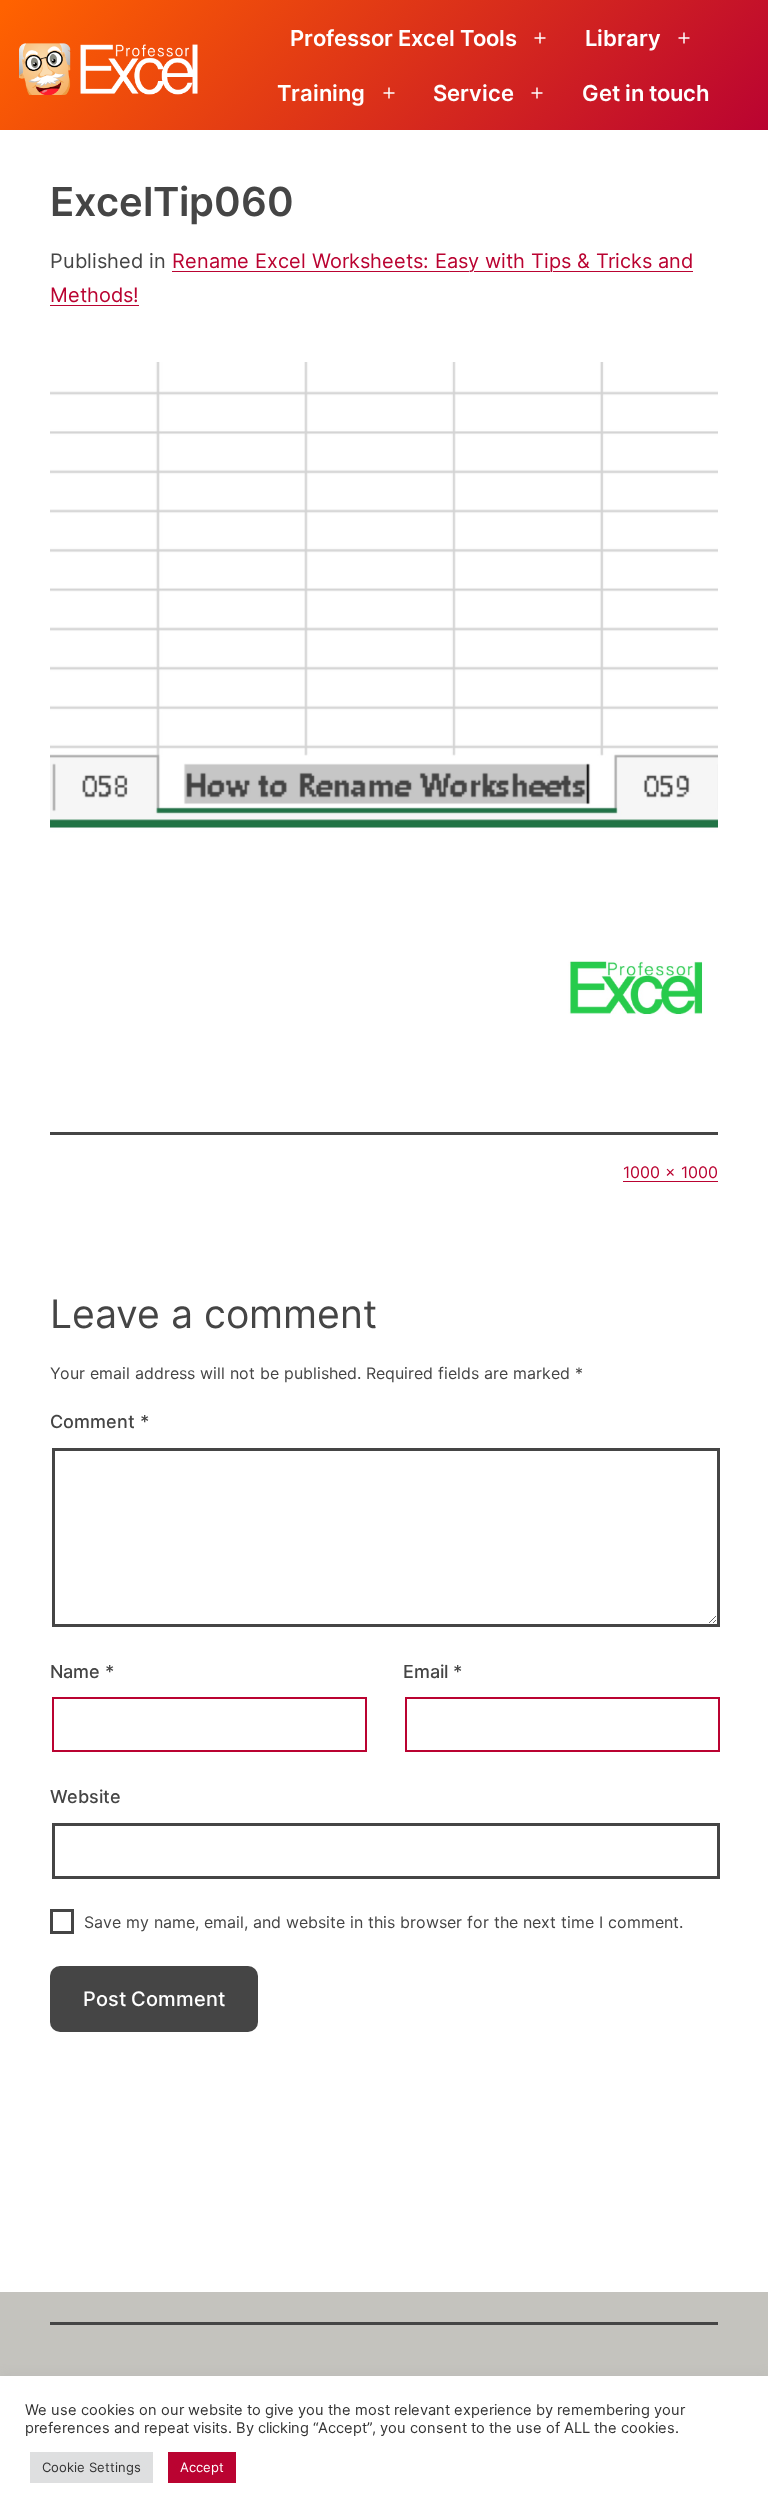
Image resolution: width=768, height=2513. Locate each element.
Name (82, 1671)
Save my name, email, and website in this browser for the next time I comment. (383, 1922)
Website (85, 1796)
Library (623, 38)
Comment (99, 1421)
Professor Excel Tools (403, 38)
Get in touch (645, 93)
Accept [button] (202, 2467)
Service (473, 93)
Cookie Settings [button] (91, 2467)
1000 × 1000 (670, 1172)
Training (321, 93)
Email (432, 1671)
